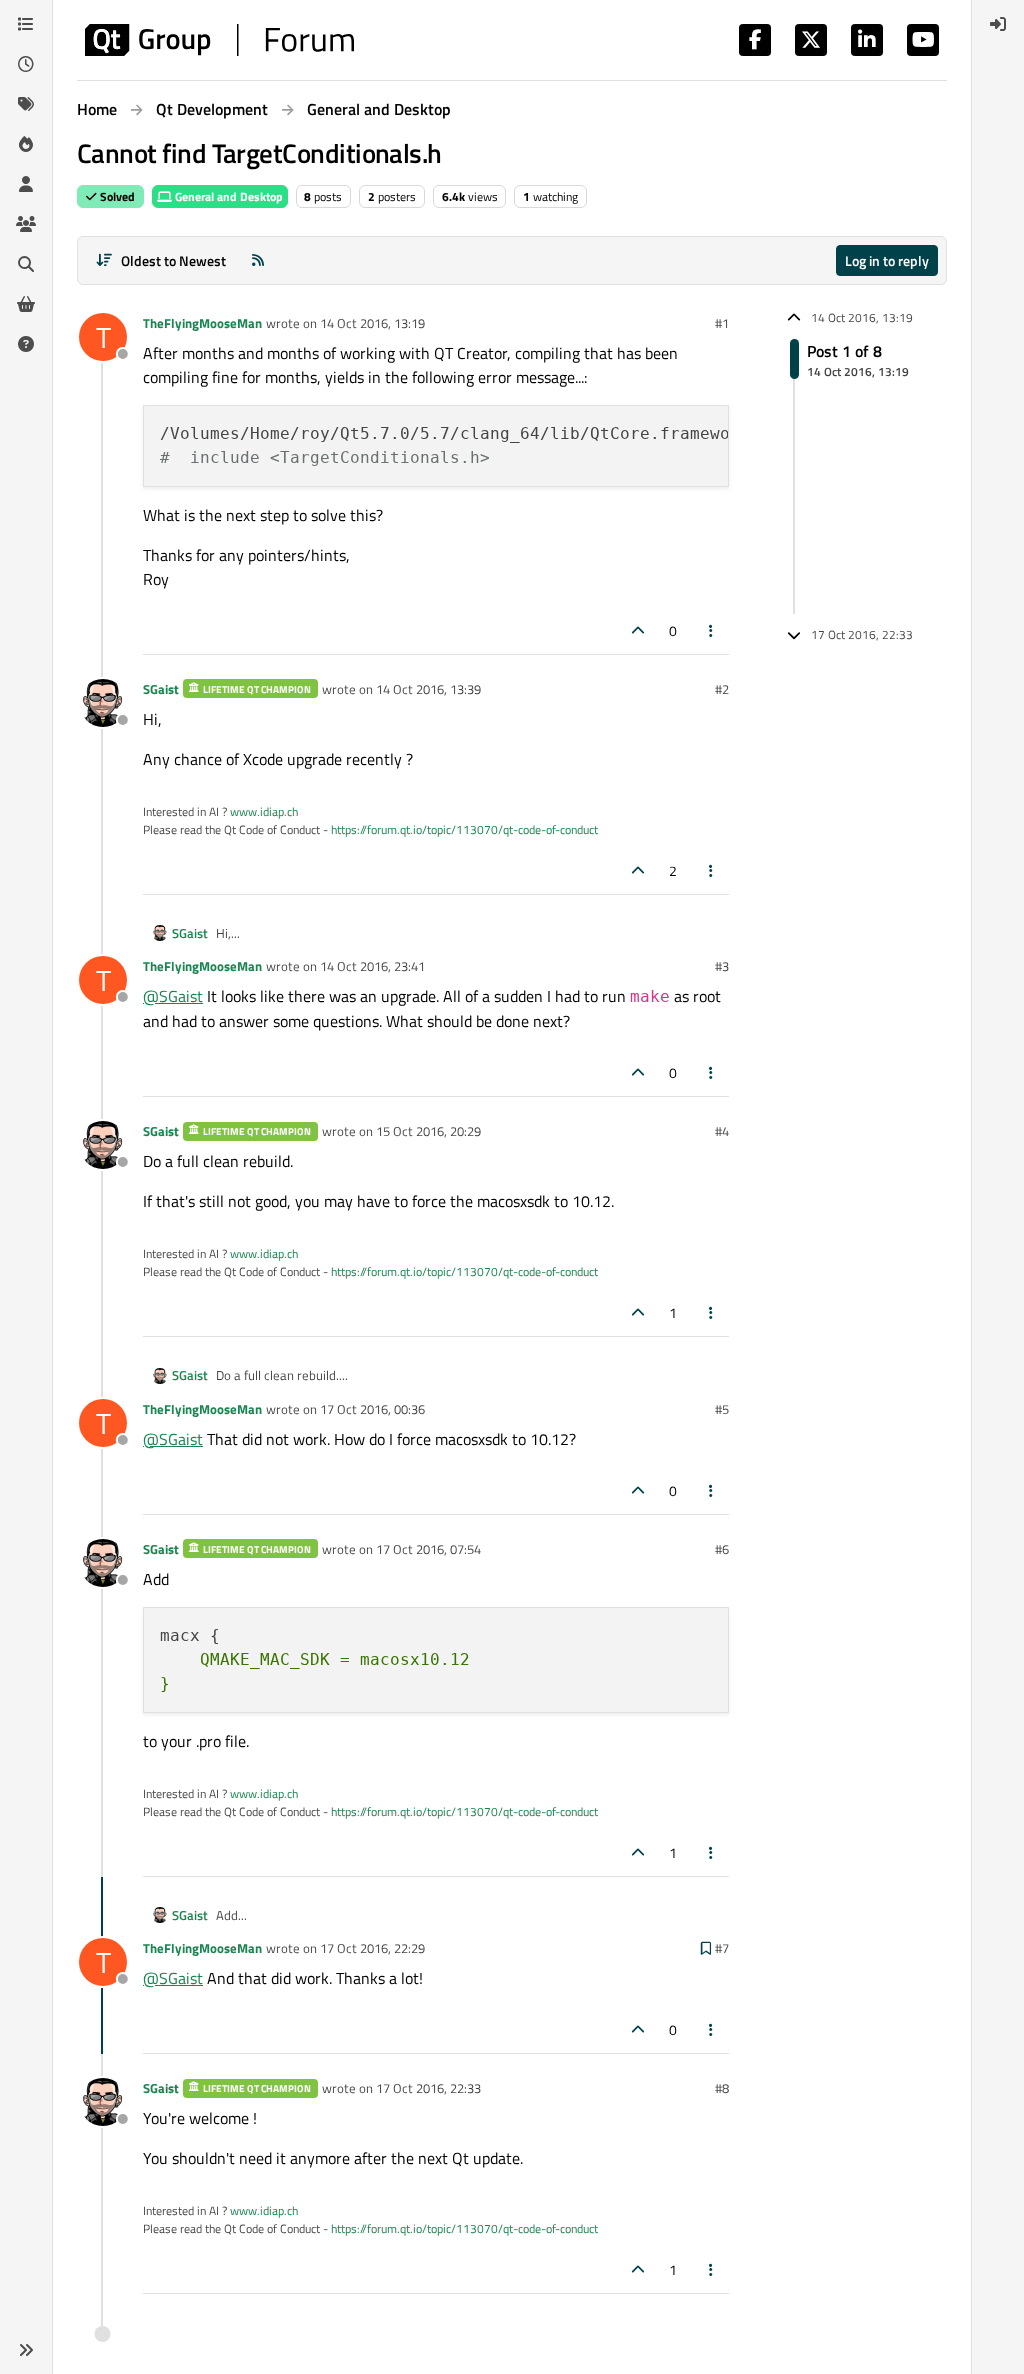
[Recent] (26, 64)
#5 (722, 1409)
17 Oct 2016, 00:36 (372, 1409)
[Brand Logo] (219, 40)
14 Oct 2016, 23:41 (372, 966)
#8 (722, 2088)
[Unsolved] (26, 344)
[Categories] (26, 24)
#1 (722, 323)
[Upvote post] (638, 630)
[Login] (998, 24)
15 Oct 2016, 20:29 (428, 1131)
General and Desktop (227, 196)
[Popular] (26, 144)
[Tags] (26, 104)
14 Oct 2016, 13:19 (372, 323)
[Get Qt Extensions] (26, 304)
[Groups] (26, 224)
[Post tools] (712, 630)
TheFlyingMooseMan (202, 323)
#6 (722, 1549)
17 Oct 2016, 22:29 (372, 1948)
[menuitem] (998, 24)
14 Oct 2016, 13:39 (428, 689)
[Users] (26, 184)
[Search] (26, 264)
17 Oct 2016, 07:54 (428, 1549)
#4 (722, 1131)
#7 (722, 1948)
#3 (722, 966)
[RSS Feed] (258, 260)
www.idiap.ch (264, 811)
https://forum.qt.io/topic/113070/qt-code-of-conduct (464, 829)
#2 (722, 689)
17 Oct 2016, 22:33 (428, 2088)
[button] (26, 2350)
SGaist (161, 689)
